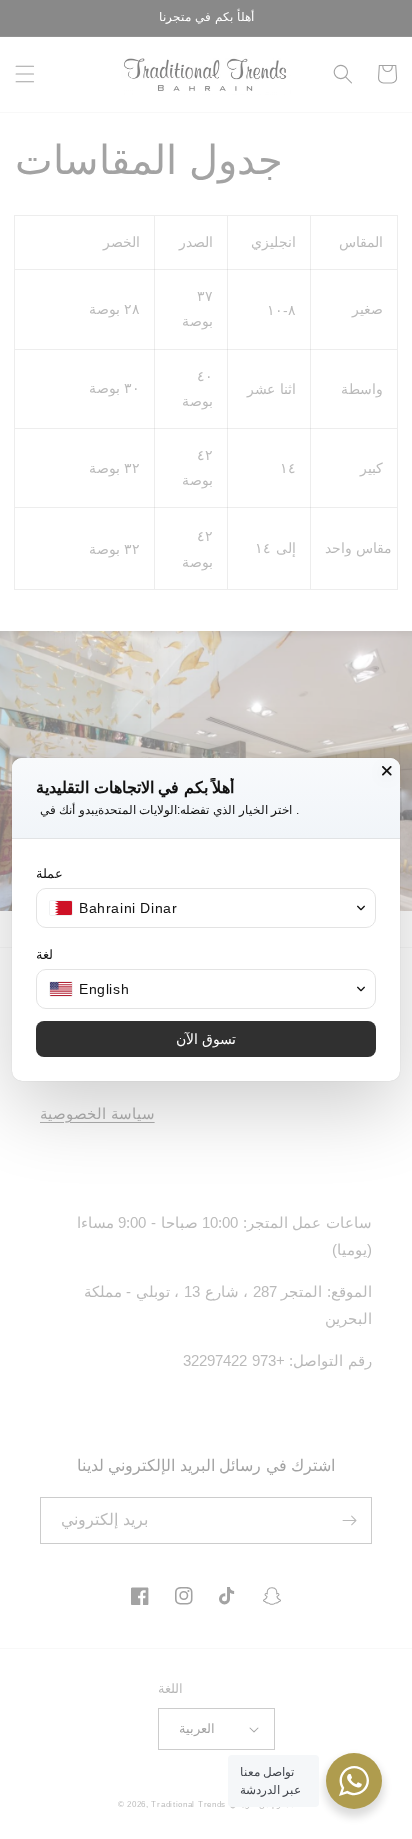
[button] (206, 908)
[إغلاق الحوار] (387, 771)
